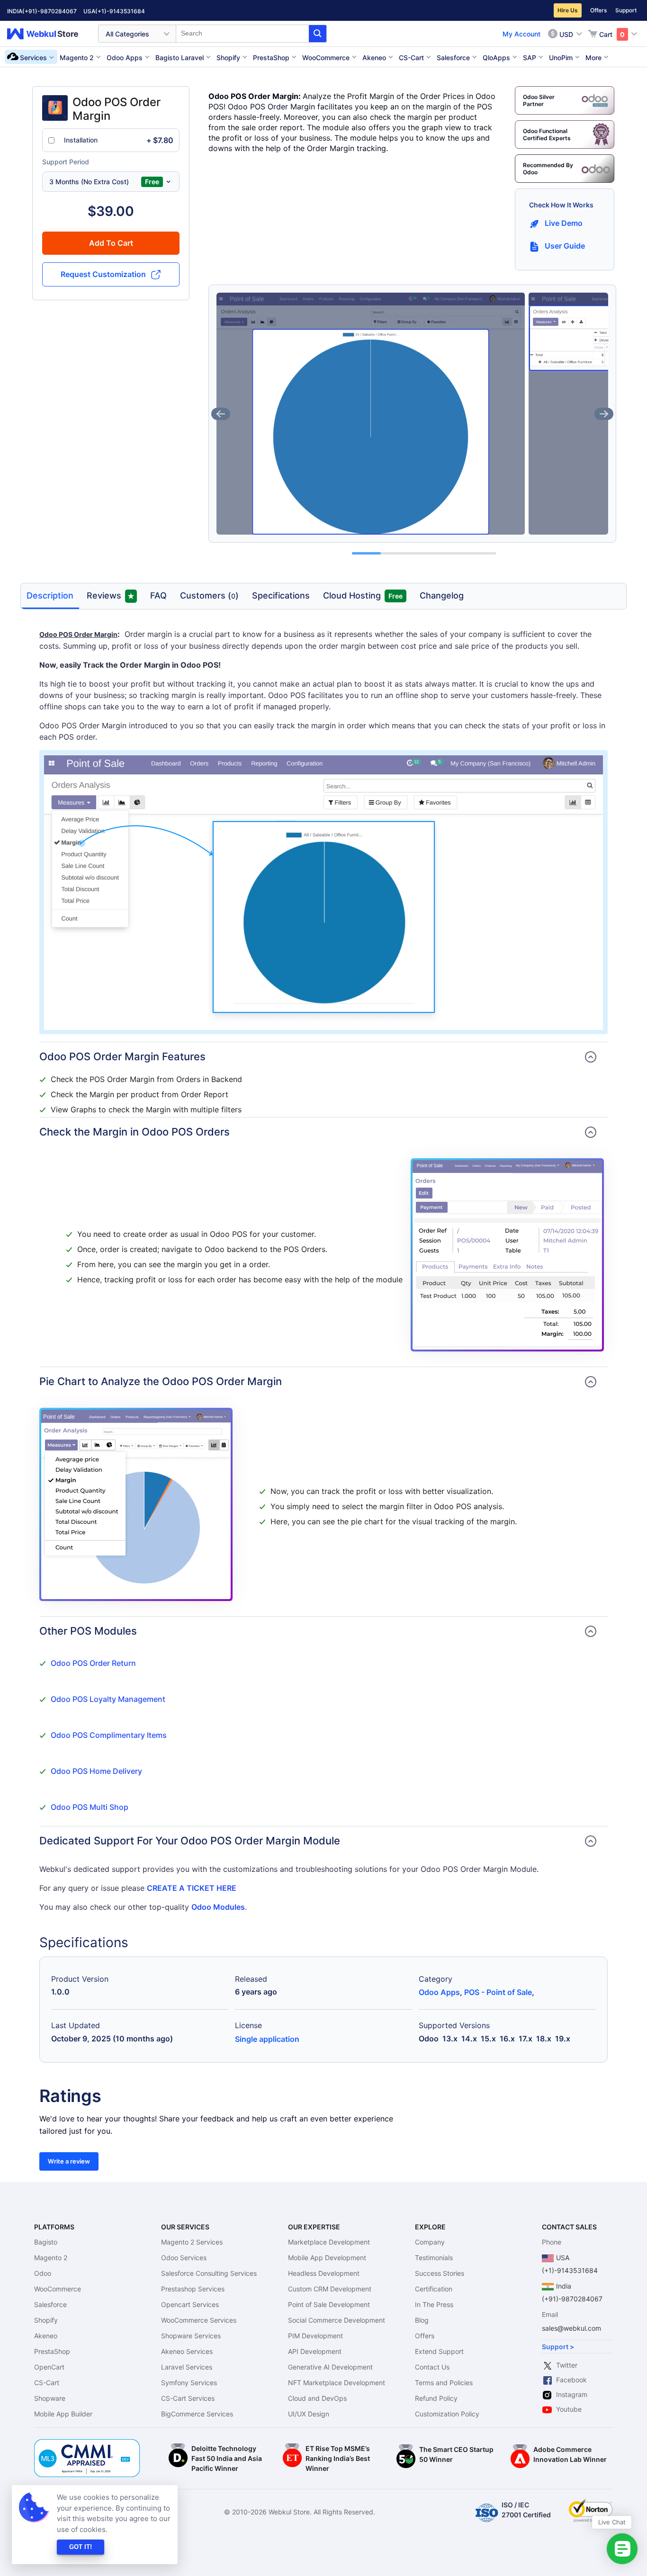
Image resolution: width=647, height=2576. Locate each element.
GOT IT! (81, 2547)
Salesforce (50, 2304)
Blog (422, 2320)
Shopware (50, 2398)
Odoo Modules (218, 1907)
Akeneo (46, 2336)
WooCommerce (58, 2289)
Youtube (569, 2409)
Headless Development (324, 2273)
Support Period (66, 162)
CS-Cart (47, 2383)
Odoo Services (184, 2258)
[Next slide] (604, 414)
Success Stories (440, 2273)
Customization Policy (447, 2414)
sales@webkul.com (571, 2328)
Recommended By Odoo (548, 169)
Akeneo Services (187, 2351)
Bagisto (46, 2242)
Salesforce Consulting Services (209, 2273)
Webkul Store (48, 34)
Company (430, 2242)
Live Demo (564, 223)
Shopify (46, 2320)
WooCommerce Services (199, 2320)
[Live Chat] (622, 2549)
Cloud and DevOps (317, 2398)
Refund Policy (436, 2398)
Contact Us (432, 2367)
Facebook (571, 2380)
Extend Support (439, 2351)
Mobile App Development (327, 2258)
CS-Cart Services (188, 2398)
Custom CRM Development (330, 2289)
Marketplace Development (329, 2242)
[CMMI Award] (87, 2444)
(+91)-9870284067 (49, 11)
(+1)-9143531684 (120, 11)
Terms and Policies (444, 2383)
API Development (315, 2351)
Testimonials (434, 2258)
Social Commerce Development (337, 2320)
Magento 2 (51, 2258)
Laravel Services (187, 2367)
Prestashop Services (193, 2289)
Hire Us (568, 10)
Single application (267, 2039)
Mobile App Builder (63, 2414)
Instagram (572, 2394)
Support (626, 10)
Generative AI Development (330, 2367)
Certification (434, 2289)
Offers (598, 10)
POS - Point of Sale (498, 1992)
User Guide (565, 246)
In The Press (434, 2304)
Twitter (567, 2365)
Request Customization (103, 274)
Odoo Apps (439, 1992)
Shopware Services (191, 2336)
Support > (558, 2347)
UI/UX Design (309, 2414)
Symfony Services (189, 2383)
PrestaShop (52, 2351)
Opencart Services (190, 2304)
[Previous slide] (221, 414)
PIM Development (315, 2336)
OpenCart (49, 2367)
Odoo (43, 2273)
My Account (521, 34)
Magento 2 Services (192, 2242)
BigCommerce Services (197, 2414)
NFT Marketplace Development (337, 2383)
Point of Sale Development (329, 2304)
